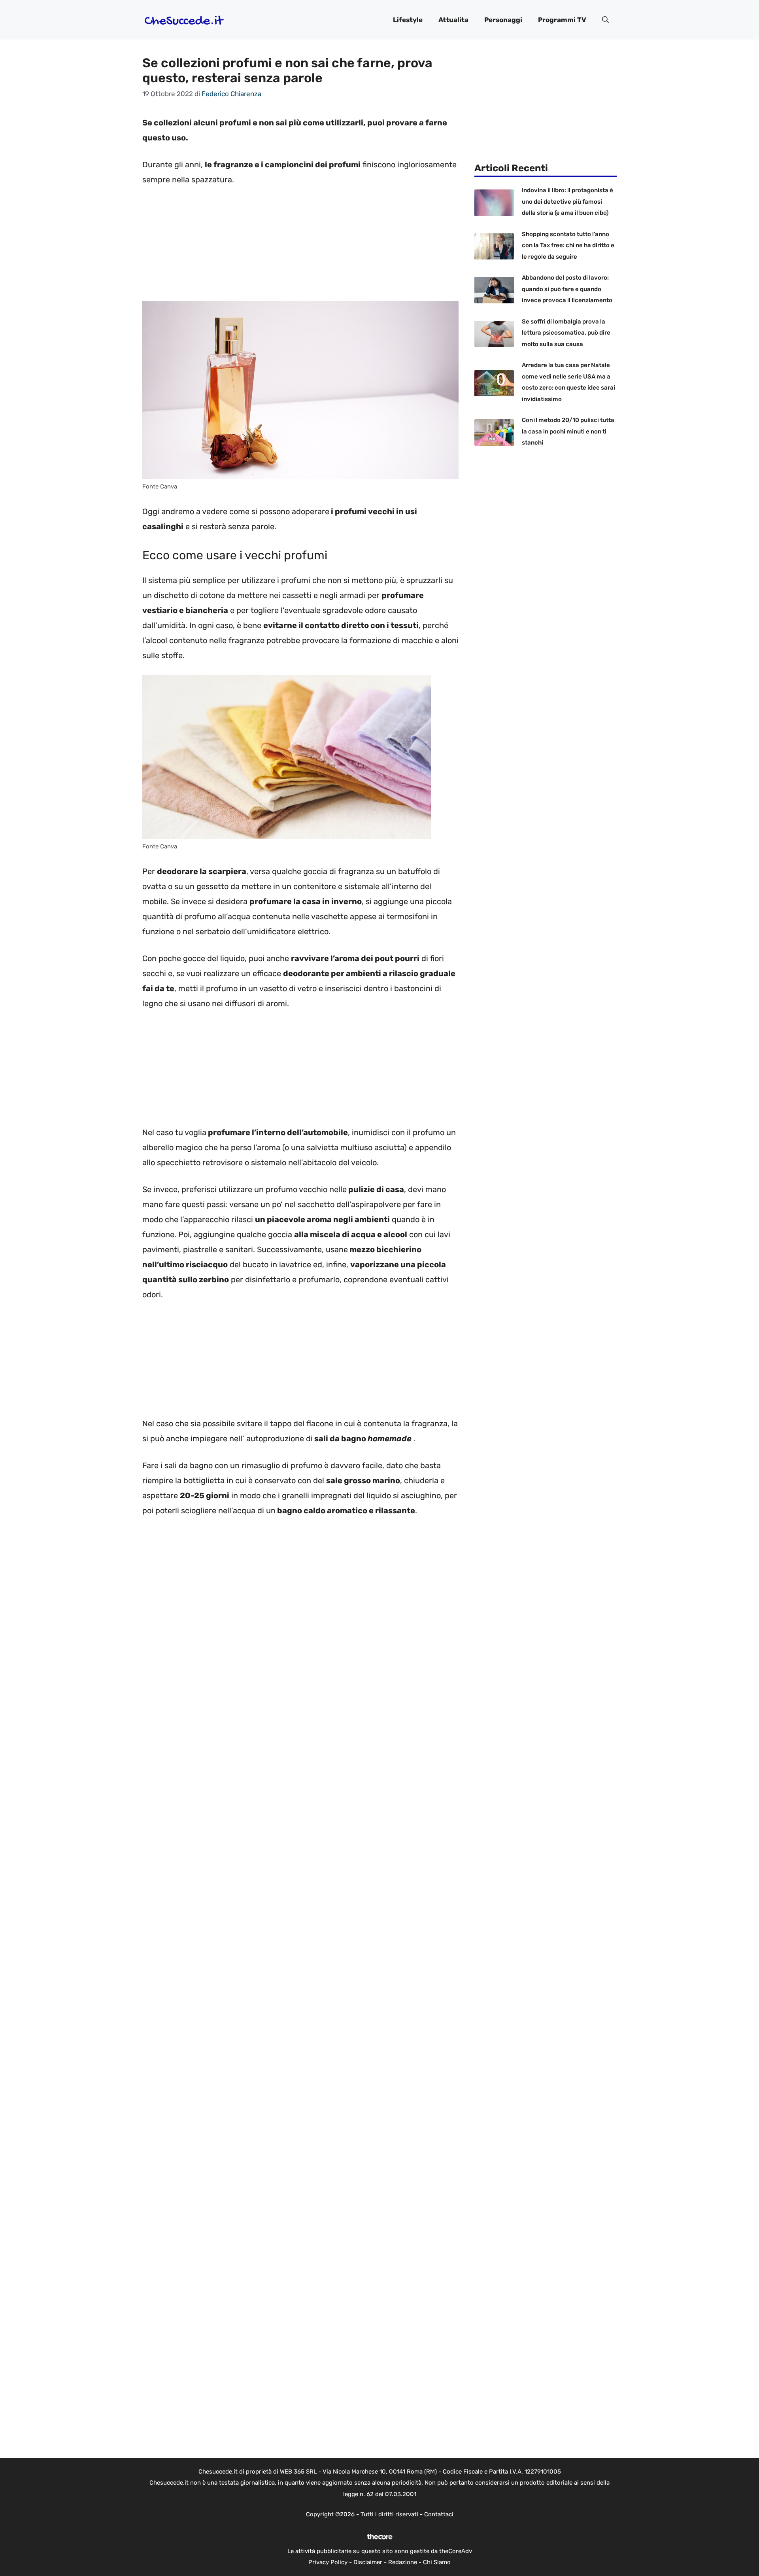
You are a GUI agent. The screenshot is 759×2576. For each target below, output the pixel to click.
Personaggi (503, 20)
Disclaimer (368, 2562)
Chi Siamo (437, 2562)
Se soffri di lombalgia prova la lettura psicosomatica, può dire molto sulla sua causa (566, 333)
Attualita (453, 20)
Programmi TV (562, 20)
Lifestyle (408, 20)
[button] (605, 20)
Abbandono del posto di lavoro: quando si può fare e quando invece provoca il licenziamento (567, 289)
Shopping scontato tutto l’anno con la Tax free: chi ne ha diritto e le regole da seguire (568, 245)
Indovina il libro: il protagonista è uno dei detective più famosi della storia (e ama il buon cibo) (567, 202)
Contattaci (439, 2514)
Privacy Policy (328, 2562)
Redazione (403, 2562)
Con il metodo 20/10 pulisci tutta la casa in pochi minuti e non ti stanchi (568, 431)
